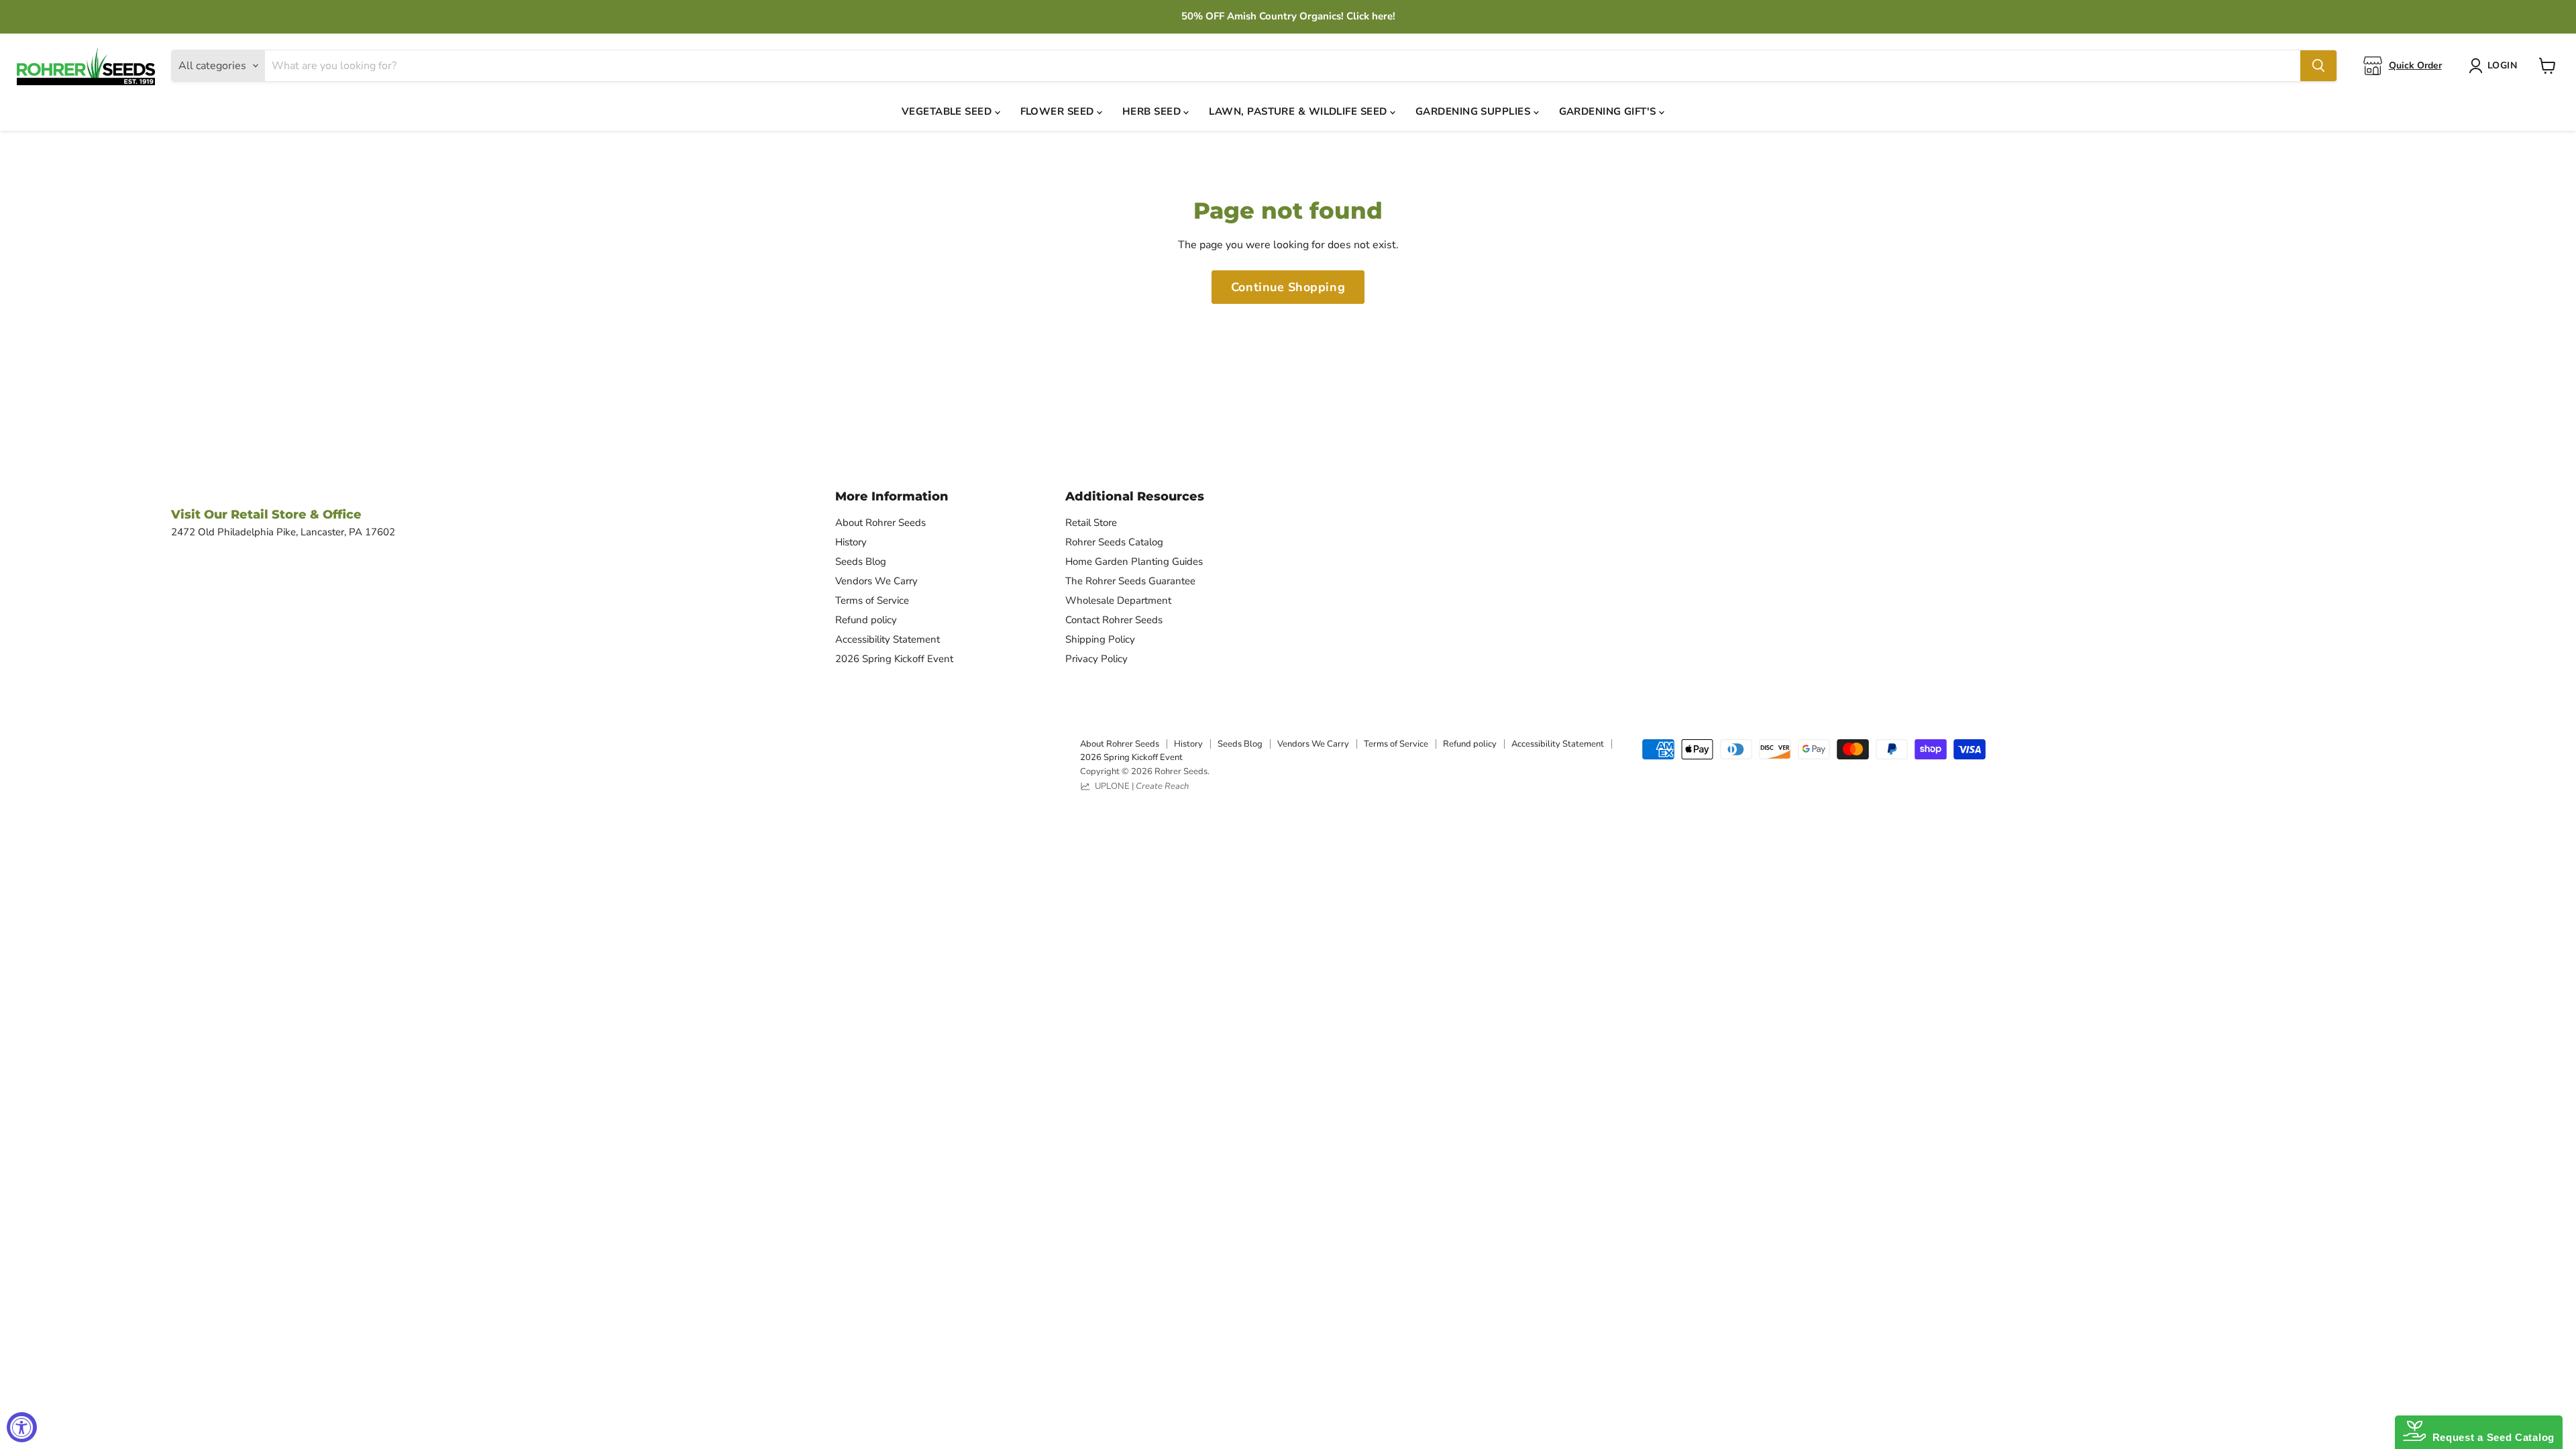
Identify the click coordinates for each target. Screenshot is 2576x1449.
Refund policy (866, 620)
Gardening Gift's (1609, 111)
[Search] (2318, 66)
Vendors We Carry (876, 581)
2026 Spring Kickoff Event (894, 659)
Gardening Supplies (1474, 111)
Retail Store (1091, 523)
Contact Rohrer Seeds (1114, 620)
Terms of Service (872, 600)
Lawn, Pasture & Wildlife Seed (1299, 111)
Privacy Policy (1096, 659)
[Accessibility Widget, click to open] (22, 1427)
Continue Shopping (1288, 287)
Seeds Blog (861, 561)
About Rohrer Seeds (880, 523)
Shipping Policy (1100, 639)
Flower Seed (1059, 111)
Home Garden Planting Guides (1134, 561)
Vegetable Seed (948, 111)
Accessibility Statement (888, 639)
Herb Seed (1153, 111)
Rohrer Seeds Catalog (1114, 542)
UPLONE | (1140, 786)
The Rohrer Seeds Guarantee (1130, 581)
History (851, 542)
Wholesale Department (1118, 600)
